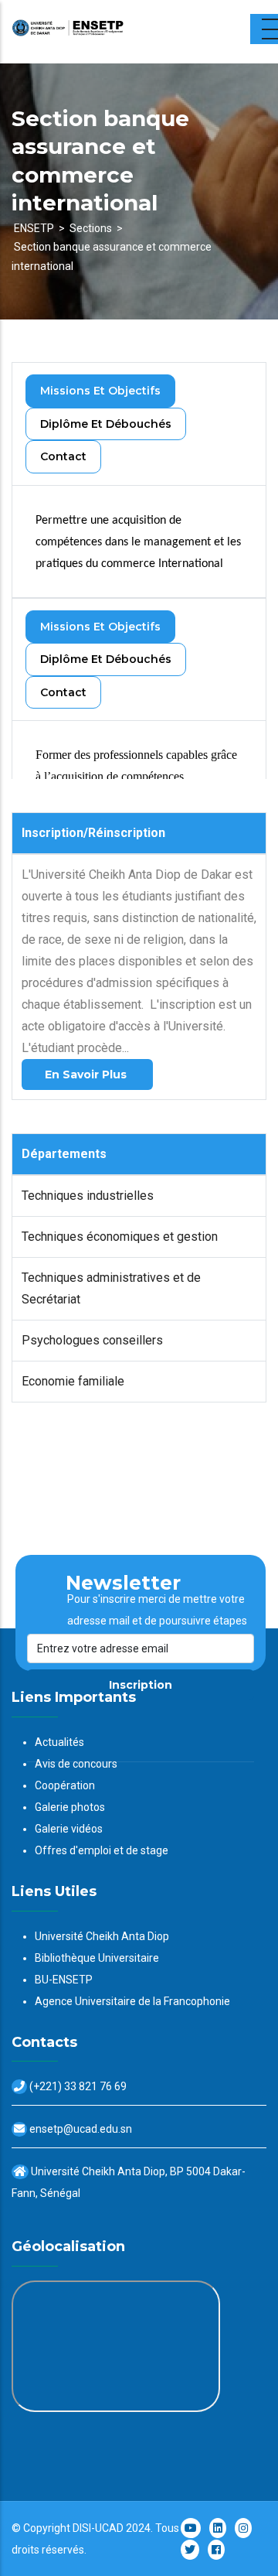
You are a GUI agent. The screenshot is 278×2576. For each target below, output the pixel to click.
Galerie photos (70, 1807)
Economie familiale (73, 1381)
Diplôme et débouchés (106, 424)
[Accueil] (108, 32)
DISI (82, 2528)
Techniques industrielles (88, 1196)
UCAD (109, 2528)
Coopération (65, 1785)
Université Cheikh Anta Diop (102, 1936)
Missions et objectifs (100, 391)
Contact (63, 456)
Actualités (59, 1742)
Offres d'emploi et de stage (102, 1850)
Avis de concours (76, 1764)
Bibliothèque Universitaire (97, 1958)
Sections (91, 228)
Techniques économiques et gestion (120, 1237)
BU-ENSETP (64, 1980)
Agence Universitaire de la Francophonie (132, 2001)
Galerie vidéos (69, 1829)
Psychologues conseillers (92, 1340)
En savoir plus (87, 1074)
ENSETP (34, 228)
